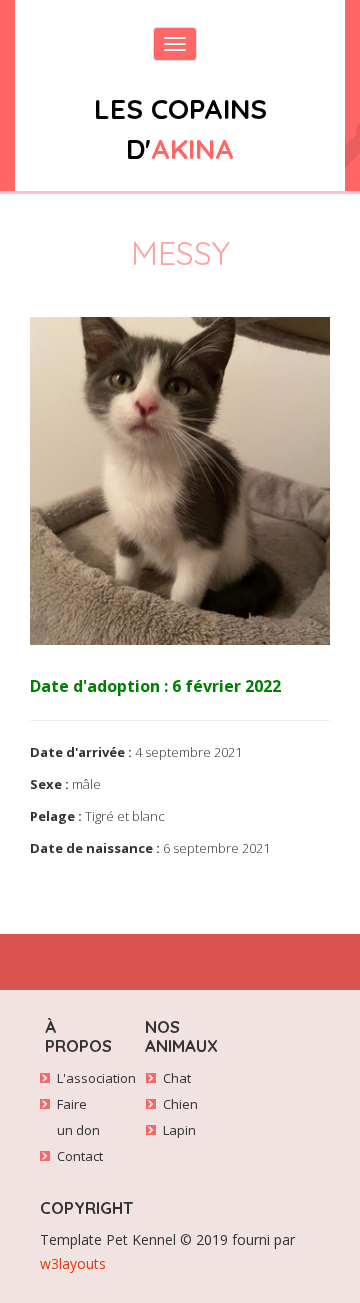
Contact (80, 1156)
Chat (177, 1078)
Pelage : (56, 816)
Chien (180, 1104)
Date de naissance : (95, 848)
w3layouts (73, 1263)
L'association (96, 1078)
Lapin (179, 1130)
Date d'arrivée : (81, 752)
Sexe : (49, 784)
